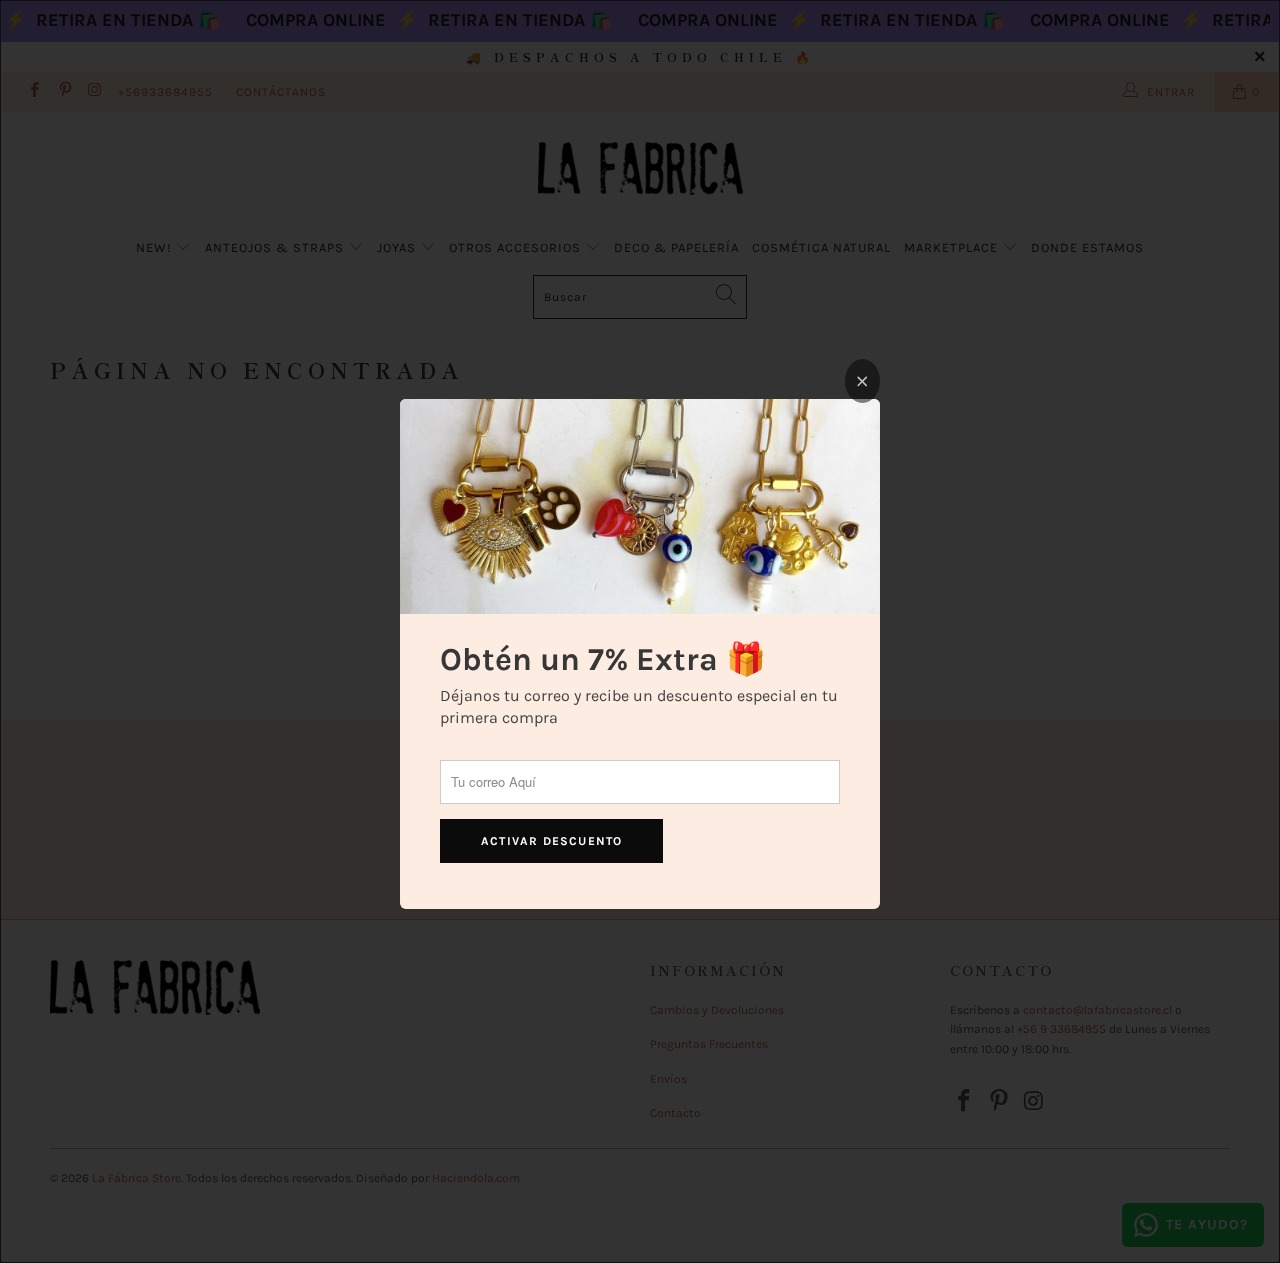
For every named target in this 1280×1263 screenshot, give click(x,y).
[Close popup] (862, 381)
